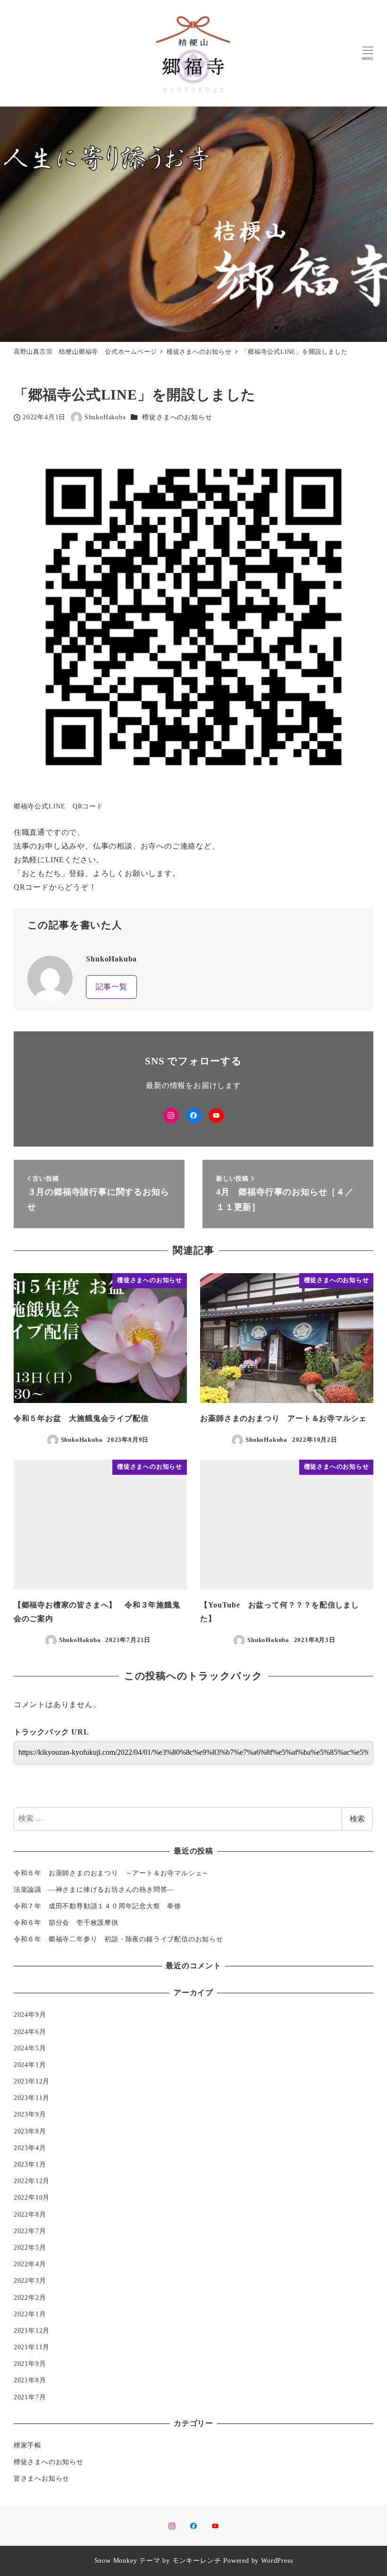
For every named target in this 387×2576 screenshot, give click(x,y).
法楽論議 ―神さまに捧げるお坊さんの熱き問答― (97, 1889)
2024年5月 (30, 2048)
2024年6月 (30, 2032)
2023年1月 (30, 2164)
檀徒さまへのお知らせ (177, 417)
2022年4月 (30, 2264)
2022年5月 (30, 2247)
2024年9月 (30, 2015)
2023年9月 (30, 2114)
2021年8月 (30, 2380)
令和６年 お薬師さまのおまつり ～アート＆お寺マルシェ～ (111, 1873)
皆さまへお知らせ (42, 2478)
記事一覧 (112, 987)
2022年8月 (30, 2214)
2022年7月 (30, 2231)
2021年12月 (32, 2330)
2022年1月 (30, 2314)
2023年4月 (30, 2148)
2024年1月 (30, 2065)
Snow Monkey (116, 2560)
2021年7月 (30, 2397)
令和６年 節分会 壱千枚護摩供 (66, 1922)
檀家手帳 (28, 2445)
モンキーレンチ (197, 2560)
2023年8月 (30, 2131)
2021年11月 (32, 2347)
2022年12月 (32, 2181)
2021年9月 (30, 2363)
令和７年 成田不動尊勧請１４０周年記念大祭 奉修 (97, 1906)
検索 (357, 1819)
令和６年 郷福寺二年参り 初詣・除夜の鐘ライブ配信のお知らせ (118, 1939)
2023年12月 (32, 2081)
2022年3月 (30, 2280)
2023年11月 (32, 2098)
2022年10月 (32, 2197)
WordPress (277, 2560)
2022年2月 (30, 2297)
